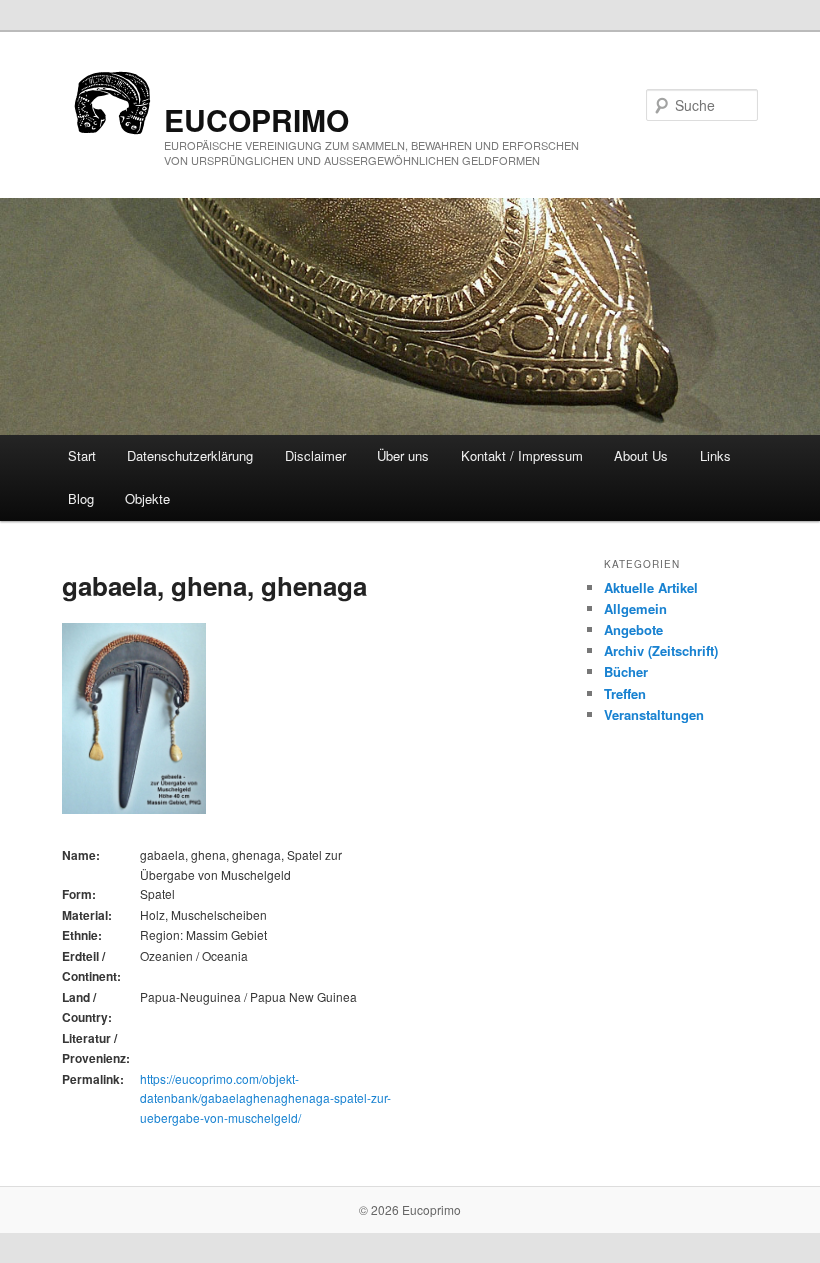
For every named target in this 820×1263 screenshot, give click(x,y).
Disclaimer (315, 455)
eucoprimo (256, 119)
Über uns (403, 455)
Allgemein (635, 608)
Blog (81, 498)
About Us (641, 455)
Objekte (147, 498)
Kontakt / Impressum (522, 455)
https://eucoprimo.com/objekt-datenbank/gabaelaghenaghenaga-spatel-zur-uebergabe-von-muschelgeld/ (265, 1098)
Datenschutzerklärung (190, 455)
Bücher (626, 671)
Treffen (625, 693)
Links (715, 455)
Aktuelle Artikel (651, 587)
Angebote (633, 629)
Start (82, 455)
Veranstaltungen (654, 714)
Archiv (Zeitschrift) (661, 650)
